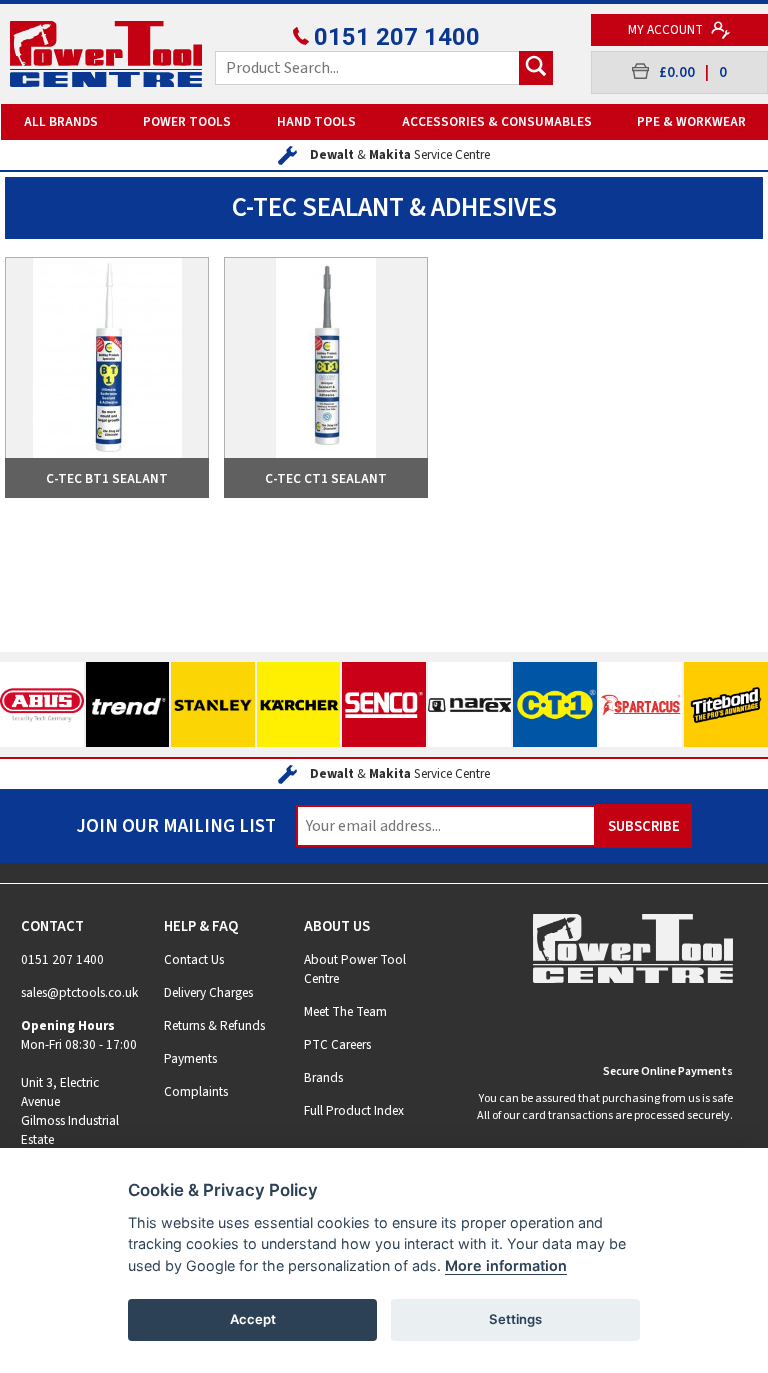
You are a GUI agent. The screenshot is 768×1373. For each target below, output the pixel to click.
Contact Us (194, 959)
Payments (190, 1058)
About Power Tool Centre (355, 969)
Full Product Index (354, 1110)
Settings (515, 1319)
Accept (253, 1319)
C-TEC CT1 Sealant (326, 478)
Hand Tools (316, 121)
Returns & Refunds (214, 1025)
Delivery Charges (208, 992)
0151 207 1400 (397, 37)
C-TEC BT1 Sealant (107, 478)
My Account (667, 29)
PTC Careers (337, 1044)
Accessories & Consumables (497, 121)
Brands (323, 1077)
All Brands (61, 121)
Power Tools (187, 121)
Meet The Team (345, 1011)
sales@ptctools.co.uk (79, 992)
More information (506, 1265)
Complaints (196, 1091)
